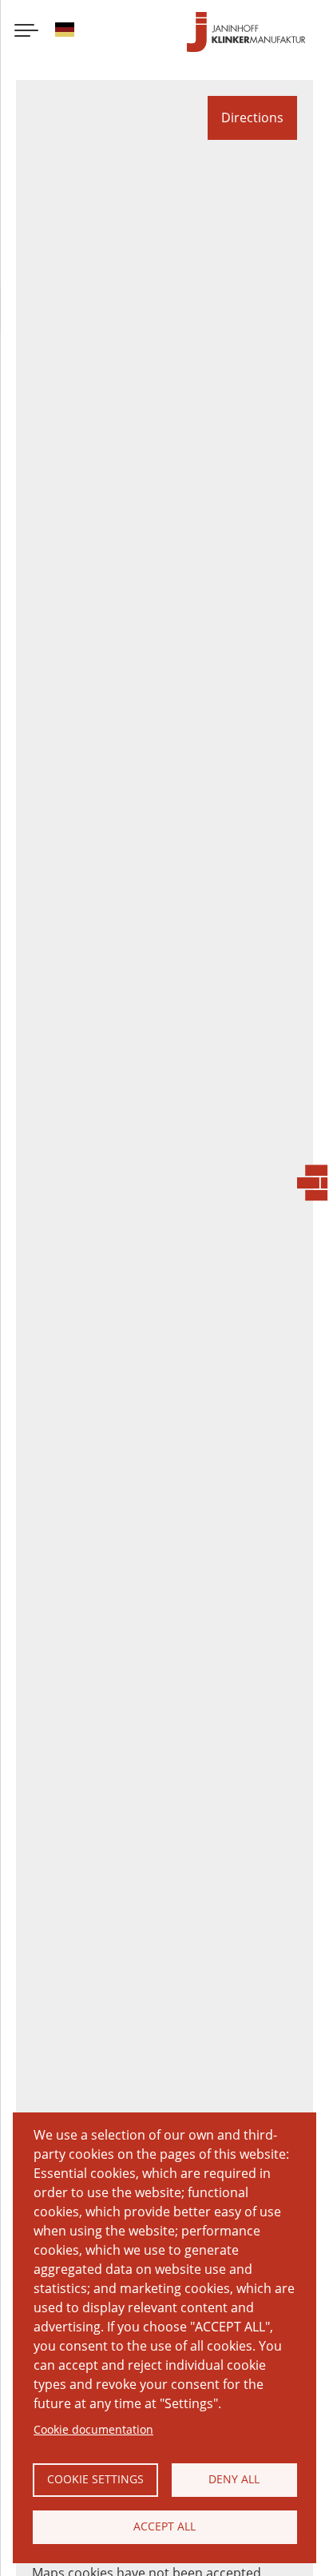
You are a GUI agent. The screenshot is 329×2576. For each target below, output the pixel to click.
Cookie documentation (93, 2429)
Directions (252, 117)
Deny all (234, 2479)
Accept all (164, 2526)
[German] (65, 32)
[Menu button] (26, 32)
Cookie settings (95, 2479)
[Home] (246, 32)
